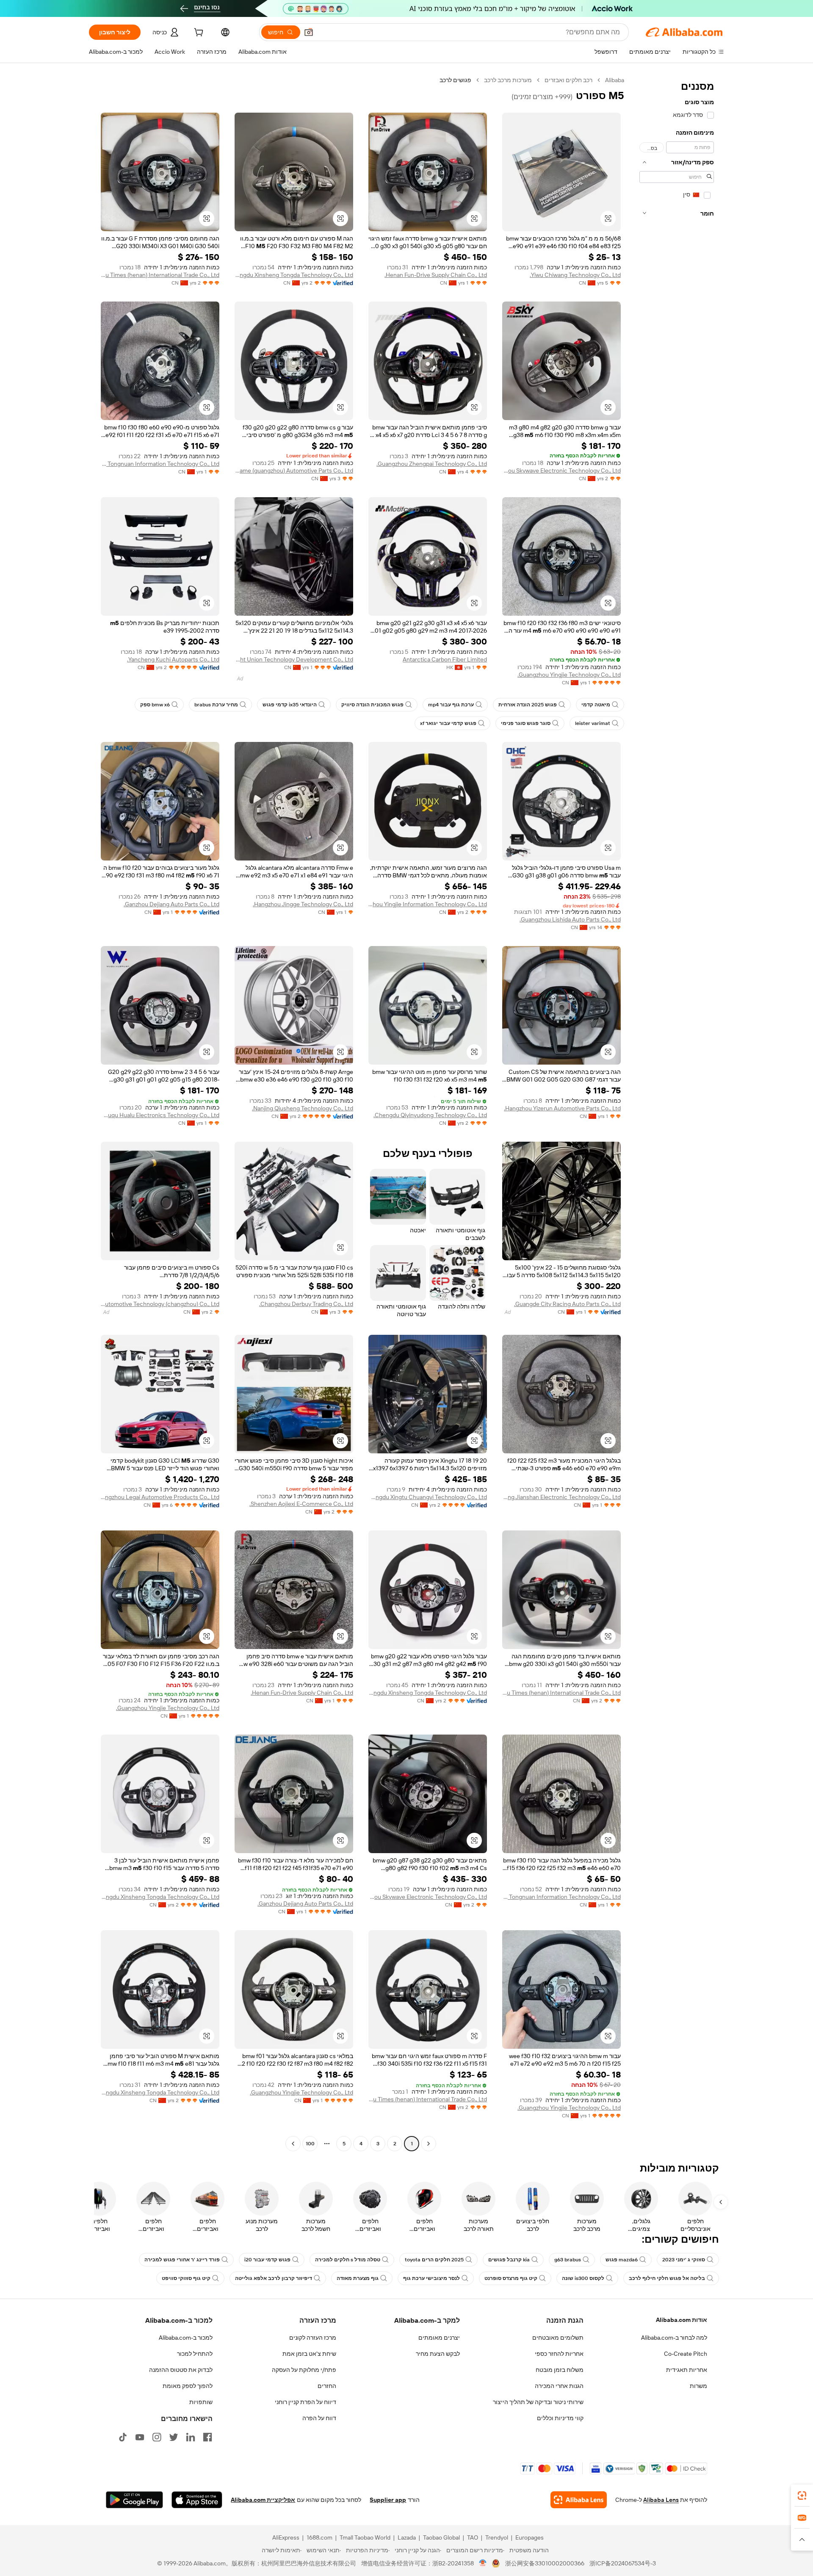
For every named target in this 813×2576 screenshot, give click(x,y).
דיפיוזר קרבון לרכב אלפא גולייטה (274, 2278)
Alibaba (615, 80)
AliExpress (286, 2537)
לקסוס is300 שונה (583, 2278)
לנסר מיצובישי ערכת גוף (431, 2278)
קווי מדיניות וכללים (560, 2418)
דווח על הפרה (319, 2418)
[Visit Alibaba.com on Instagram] (157, 2437)
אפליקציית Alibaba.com (263, 2500)
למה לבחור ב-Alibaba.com (674, 2338)
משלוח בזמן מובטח (560, 2370)
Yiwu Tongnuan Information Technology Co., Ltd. (160, 464)
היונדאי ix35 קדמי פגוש (290, 705)
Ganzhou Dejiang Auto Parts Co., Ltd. (171, 904)
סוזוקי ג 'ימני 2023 (684, 2260)
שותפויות (201, 2402)
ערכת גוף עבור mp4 (451, 705)
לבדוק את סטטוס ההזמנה (181, 2370)
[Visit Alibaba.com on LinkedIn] (191, 2437)
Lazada (407, 2537)
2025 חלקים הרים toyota (434, 2260)
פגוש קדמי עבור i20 (267, 2260)
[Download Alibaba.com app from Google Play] (134, 2500)
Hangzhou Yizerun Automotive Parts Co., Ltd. (562, 1108)
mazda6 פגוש (622, 2260)
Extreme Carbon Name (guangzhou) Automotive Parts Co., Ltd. (294, 470)
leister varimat (593, 723)
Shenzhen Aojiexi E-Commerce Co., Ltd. (301, 1504)
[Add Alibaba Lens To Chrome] (579, 2500)
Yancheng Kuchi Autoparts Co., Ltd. (173, 659)
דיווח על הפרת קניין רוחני (306, 2402)
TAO (473, 2537)
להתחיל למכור (195, 2354)
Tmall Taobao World (365, 2537)
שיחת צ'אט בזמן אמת (309, 2354)
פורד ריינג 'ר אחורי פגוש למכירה (182, 2260)
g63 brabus (568, 2260)
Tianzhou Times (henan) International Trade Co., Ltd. (160, 275)
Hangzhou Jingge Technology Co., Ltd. (303, 904)
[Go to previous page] (429, 2144)
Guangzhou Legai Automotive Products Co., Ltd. (160, 1497)
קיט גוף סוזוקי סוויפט (186, 2278)
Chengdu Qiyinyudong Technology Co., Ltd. (430, 1115)
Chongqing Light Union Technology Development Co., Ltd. (294, 659)
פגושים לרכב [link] (455, 80)
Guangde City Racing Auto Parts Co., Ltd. (567, 1304)
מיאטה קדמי (596, 705)
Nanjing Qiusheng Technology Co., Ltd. (303, 1108)
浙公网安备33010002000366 (545, 2563)
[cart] (198, 33)
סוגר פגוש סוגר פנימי (526, 723)
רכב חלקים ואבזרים (568, 80)
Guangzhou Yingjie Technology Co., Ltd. (569, 675)
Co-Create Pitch (686, 2354)
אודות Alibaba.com (682, 2320)
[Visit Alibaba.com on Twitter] (174, 2437)
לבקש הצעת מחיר (438, 2354)
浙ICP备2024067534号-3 (623, 2563)
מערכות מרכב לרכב (508, 80)
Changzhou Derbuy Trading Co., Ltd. (306, 1304)
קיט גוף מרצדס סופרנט (511, 2278)
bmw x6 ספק (155, 705)
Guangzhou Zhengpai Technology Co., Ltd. (432, 464)
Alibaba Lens (661, 2500)
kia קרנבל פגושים (509, 2260)
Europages (530, 2537)
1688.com (319, 2537)
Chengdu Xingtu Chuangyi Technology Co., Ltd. (428, 1497)
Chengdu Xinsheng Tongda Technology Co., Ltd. (294, 275)
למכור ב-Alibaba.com (186, 2338)
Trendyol (497, 2537)
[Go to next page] (293, 2144)
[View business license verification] (483, 2563)
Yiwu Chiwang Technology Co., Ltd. (575, 275)
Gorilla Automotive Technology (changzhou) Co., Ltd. (160, 1304)
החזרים (327, 2386)
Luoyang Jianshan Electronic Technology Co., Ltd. (561, 1497)
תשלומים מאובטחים (558, 2338)
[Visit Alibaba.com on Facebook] (207, 2437)
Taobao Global (441, 2537)
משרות (698, 2386)
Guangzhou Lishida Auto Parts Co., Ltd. (570, 919)
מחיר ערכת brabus (216, 705)
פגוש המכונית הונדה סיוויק (372, 705)
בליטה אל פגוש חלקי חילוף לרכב (667, 2278)
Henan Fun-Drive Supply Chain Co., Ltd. (436, 275)
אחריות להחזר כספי (559, 2354)
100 (310, 2144)
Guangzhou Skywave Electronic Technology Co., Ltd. (561, 470)
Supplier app (388, 2500)
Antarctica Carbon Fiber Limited (445, 659)
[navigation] (677, 1113)
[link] (802, 2496)
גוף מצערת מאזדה (358, 2278)
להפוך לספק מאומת (188, 2386)
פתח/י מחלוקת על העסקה (304, 2370)
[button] (309, 32)
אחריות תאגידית (687, 2370)
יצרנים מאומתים (439, 2338)
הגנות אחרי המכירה (559, 2386)
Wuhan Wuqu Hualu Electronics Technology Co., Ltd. (160, 1115)
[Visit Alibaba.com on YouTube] (140, 2437)
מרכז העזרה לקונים (313, 2338)
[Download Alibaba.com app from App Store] (197, 2500)
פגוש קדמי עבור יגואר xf (448, 723)
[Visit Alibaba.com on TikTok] (123, 2437)
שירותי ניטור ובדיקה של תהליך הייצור (538, 2402)
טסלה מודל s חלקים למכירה (348, 2260)
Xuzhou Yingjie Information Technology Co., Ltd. (428, 904)
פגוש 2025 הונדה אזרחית (528, 705)
